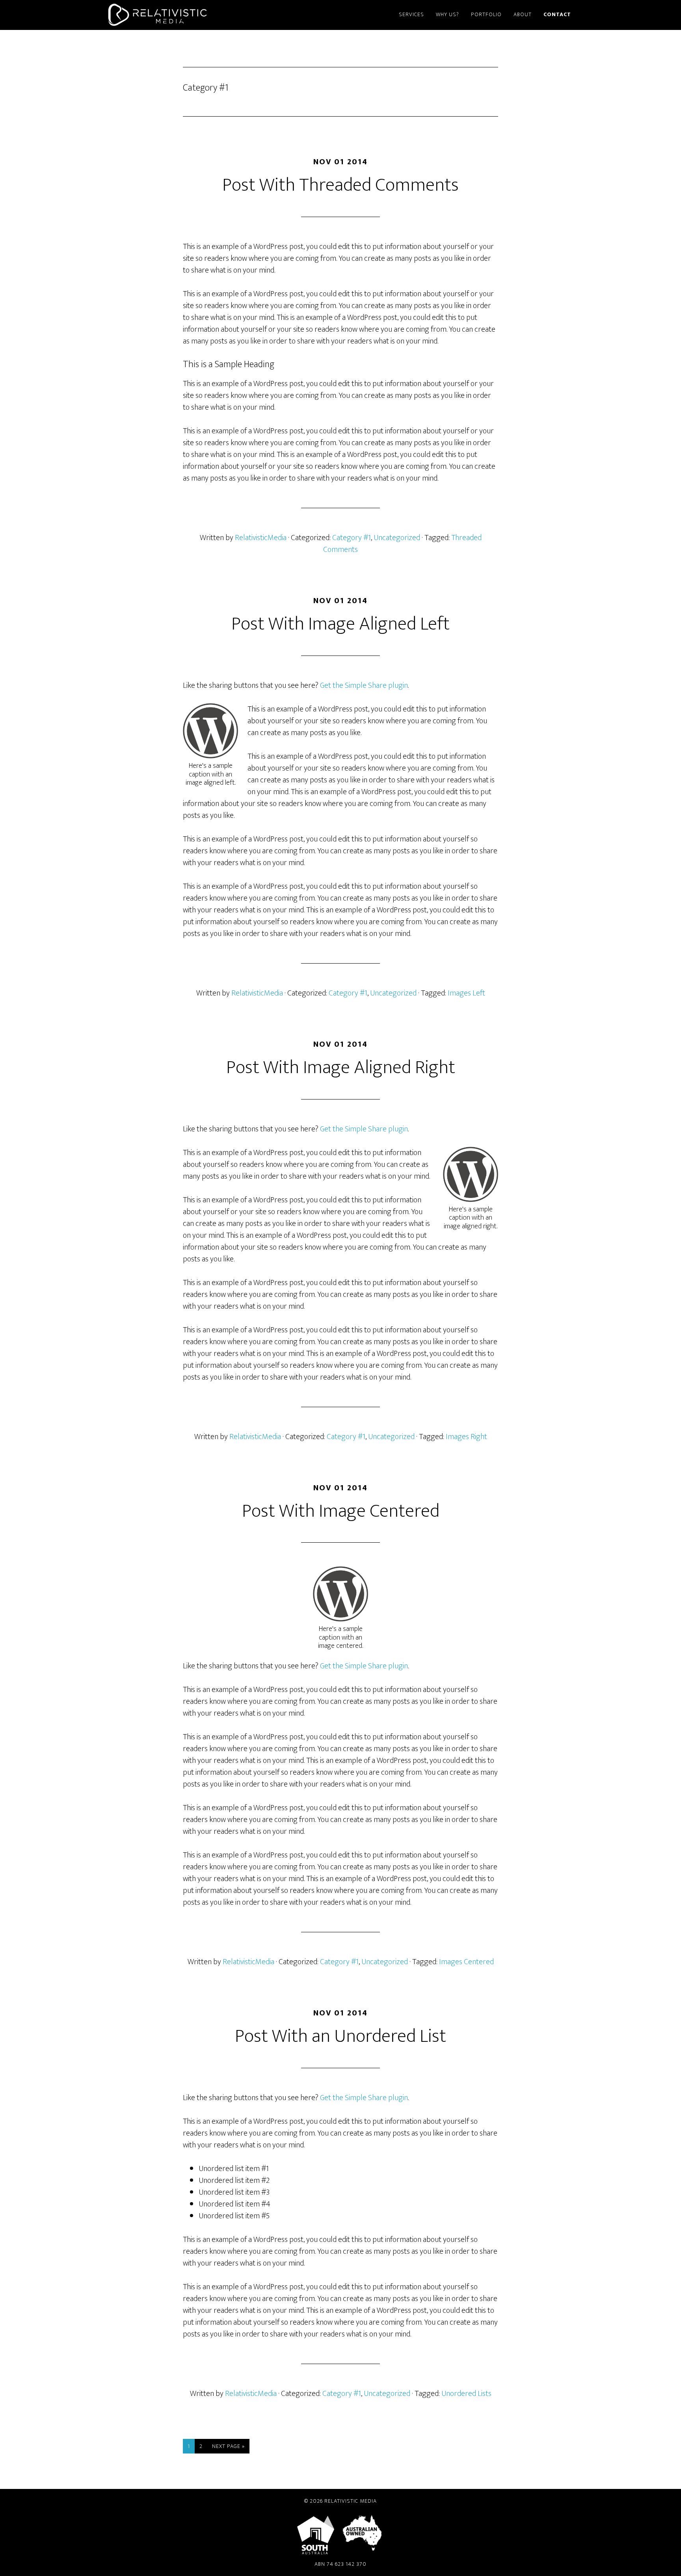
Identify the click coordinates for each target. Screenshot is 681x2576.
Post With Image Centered (341, 1511)
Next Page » (228, 2447)
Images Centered (466, 1962)
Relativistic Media (175, 15)
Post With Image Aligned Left (340, 624)
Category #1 (352, 538)
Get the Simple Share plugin (364, 685)
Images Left (466, 993)
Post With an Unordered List (340, 2036)
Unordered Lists (466, 2394)
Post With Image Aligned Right (341, 1068)
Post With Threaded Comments (340, 185)
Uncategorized (397, 538)
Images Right (466, 1437)
